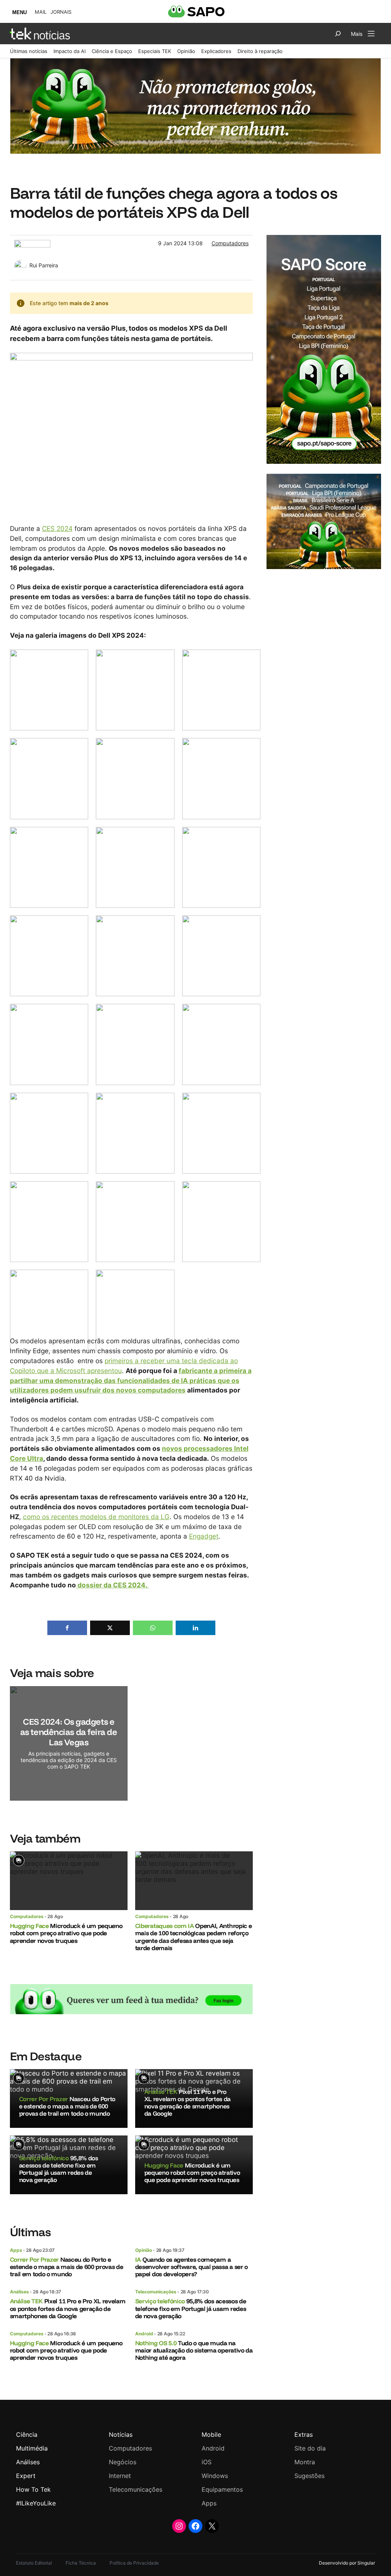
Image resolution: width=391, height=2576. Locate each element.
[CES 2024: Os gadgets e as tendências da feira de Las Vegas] (69, 1743)
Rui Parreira (44, 265)
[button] (67, 1628)
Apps (16, 2250)
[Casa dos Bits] (32, 244)
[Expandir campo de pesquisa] (338, 34)
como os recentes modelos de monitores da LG (96, 1517)
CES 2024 (57, 528)
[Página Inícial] (40, 34)
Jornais (61, 12)
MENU (19, 12)
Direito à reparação (260, 51)
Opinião (186, 51)
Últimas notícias (29, 51)
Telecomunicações (156, 2292)
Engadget (204, 1536)
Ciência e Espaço (112, 51)
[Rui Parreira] (20, 264)
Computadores (230, 243)
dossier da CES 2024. (112, 1585)
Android (144, 2334)
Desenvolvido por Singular (347, 2563)
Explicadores (216, 51)
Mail (41, 12)
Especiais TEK (155, 51)
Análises (19, 2292)
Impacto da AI (69, 51)
